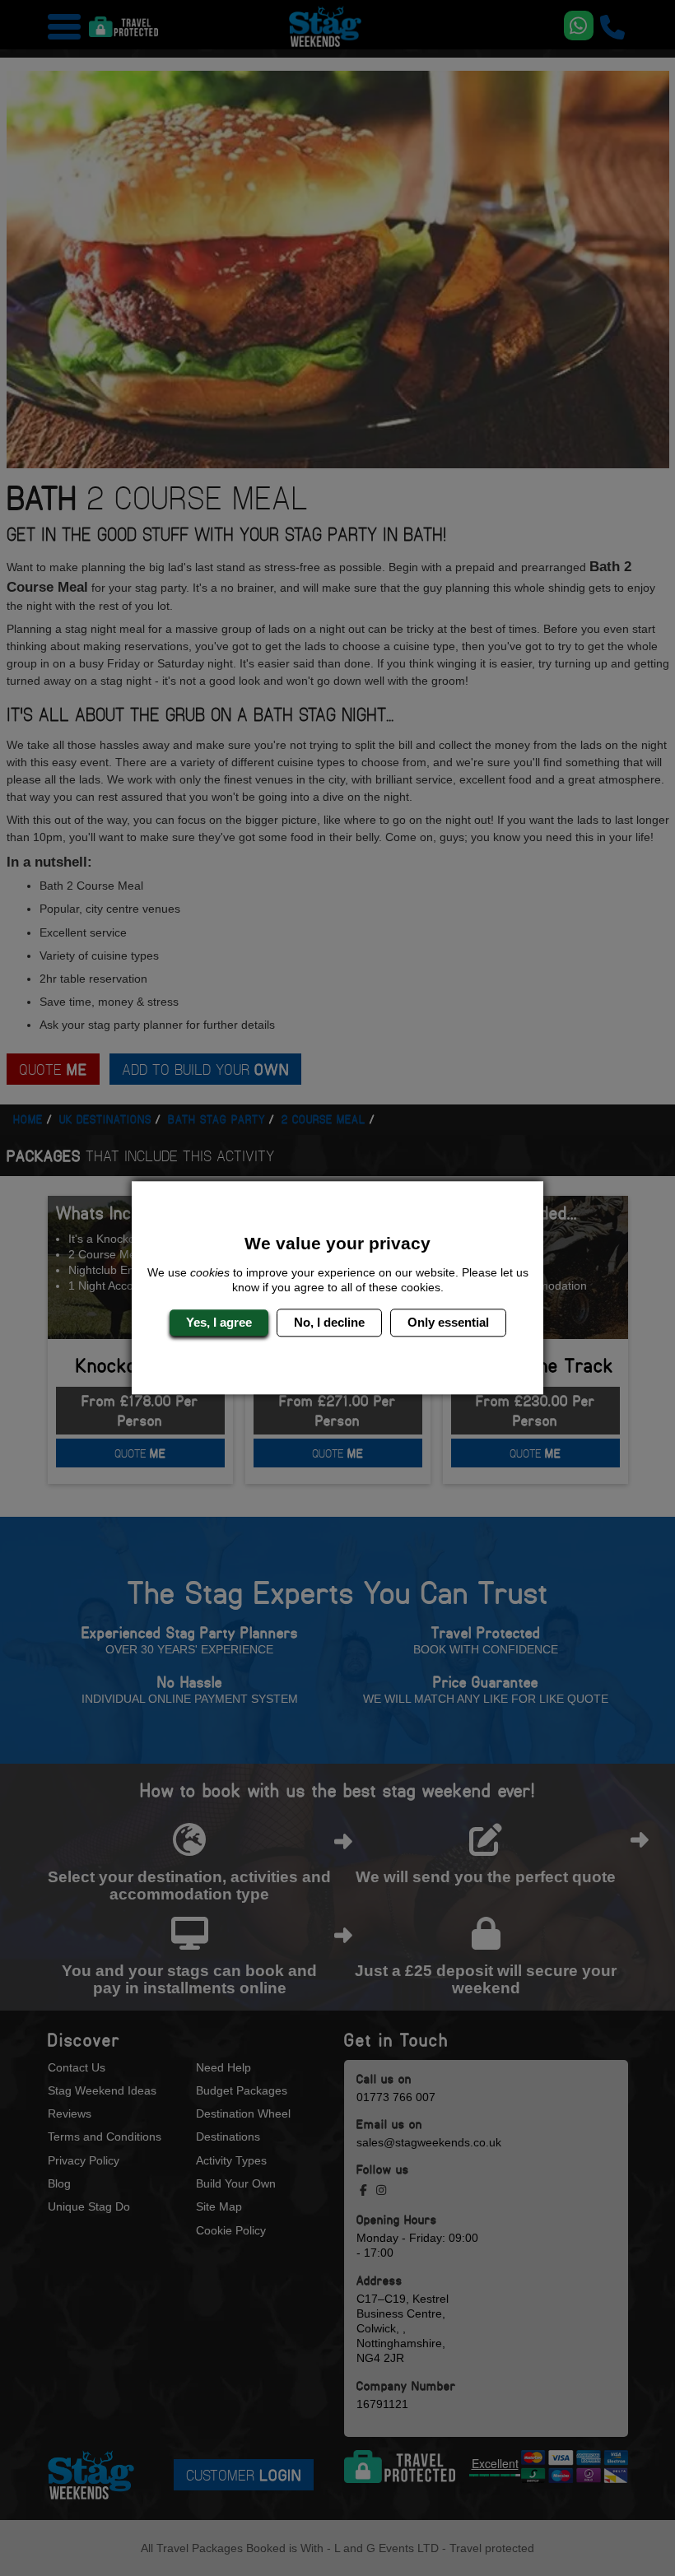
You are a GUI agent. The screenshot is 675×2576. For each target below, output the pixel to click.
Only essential (448, 1322)
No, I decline (329, 1322)
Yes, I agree (219, 1322)
